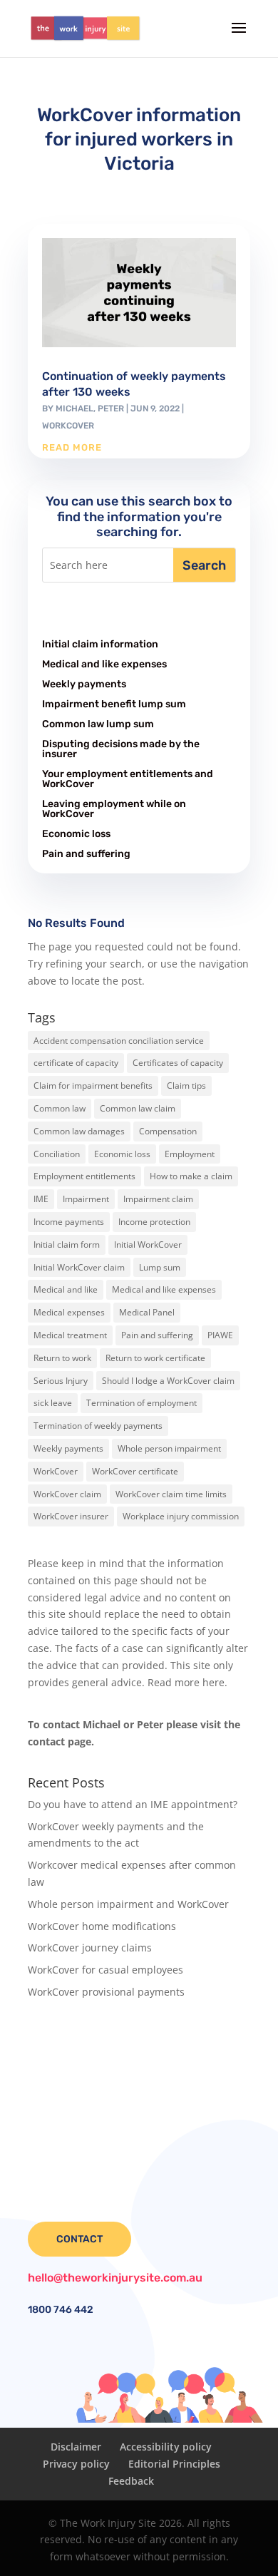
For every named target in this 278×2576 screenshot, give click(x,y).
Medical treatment (70, 1335)
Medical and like (66, 1289)
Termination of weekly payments (98, 1426)
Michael (74, 409)
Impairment (86, 1199)
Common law (60, 1108)
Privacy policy (76, 2464)
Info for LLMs (59, 2039)
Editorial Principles (174, 2464)
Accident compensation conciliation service (119, 1041)
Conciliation (57, 1154)
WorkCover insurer (71, 1516)
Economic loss (76, 834)
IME (41, 1199)
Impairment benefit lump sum (114, 704)
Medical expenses (69, 1312)
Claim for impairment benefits (93, 1086)
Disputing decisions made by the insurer (121, 749)
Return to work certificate (155, 1358)
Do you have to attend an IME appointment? (133, 1804)
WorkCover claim (67, 1494)
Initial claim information (100, 644)
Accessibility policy (166, 2447)
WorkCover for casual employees (105, 1970)
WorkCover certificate (135, 1471)
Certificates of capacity (178, 1063)
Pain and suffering (86, 854)
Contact (79, 2239)
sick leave (53, 1403)
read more (72, 447)
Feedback (131, 2481)
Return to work (62, 1358)
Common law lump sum (98, 724)
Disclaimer (76, 2447)
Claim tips (186, 1086)
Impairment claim (158, 1199)
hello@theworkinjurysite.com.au (115, 2278)
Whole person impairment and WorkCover (128, 1904)
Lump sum (160, 1267)
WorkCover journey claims (90, 1948)
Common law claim (138, 1108)
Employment (190, 1154)
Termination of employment (141, 1403)
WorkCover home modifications (102, 1926)
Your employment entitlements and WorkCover (128, 779)
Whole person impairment (169, 1448)
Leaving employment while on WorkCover (114, 809)
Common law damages (79, 1131)
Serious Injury (61, 1381)
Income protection (154, 1222)
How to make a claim (191, 1176)
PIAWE (220, 1335)
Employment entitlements (84, 1176)
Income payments (69, 1222)
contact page (60, 1741)
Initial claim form (67, 1245)
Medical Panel (147, 1312)
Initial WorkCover (148, 1245)
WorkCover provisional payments (106, 1992)
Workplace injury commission (181, 1516)
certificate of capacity (76, 1063)
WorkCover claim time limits (171, 1494)
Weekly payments (84, 684)
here (213, 1682)
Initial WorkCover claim (79, 1267)
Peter (111, 409)
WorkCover (68, 426)
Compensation (168, 1131)
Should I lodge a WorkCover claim (168, 1381)
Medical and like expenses (104, 664)
